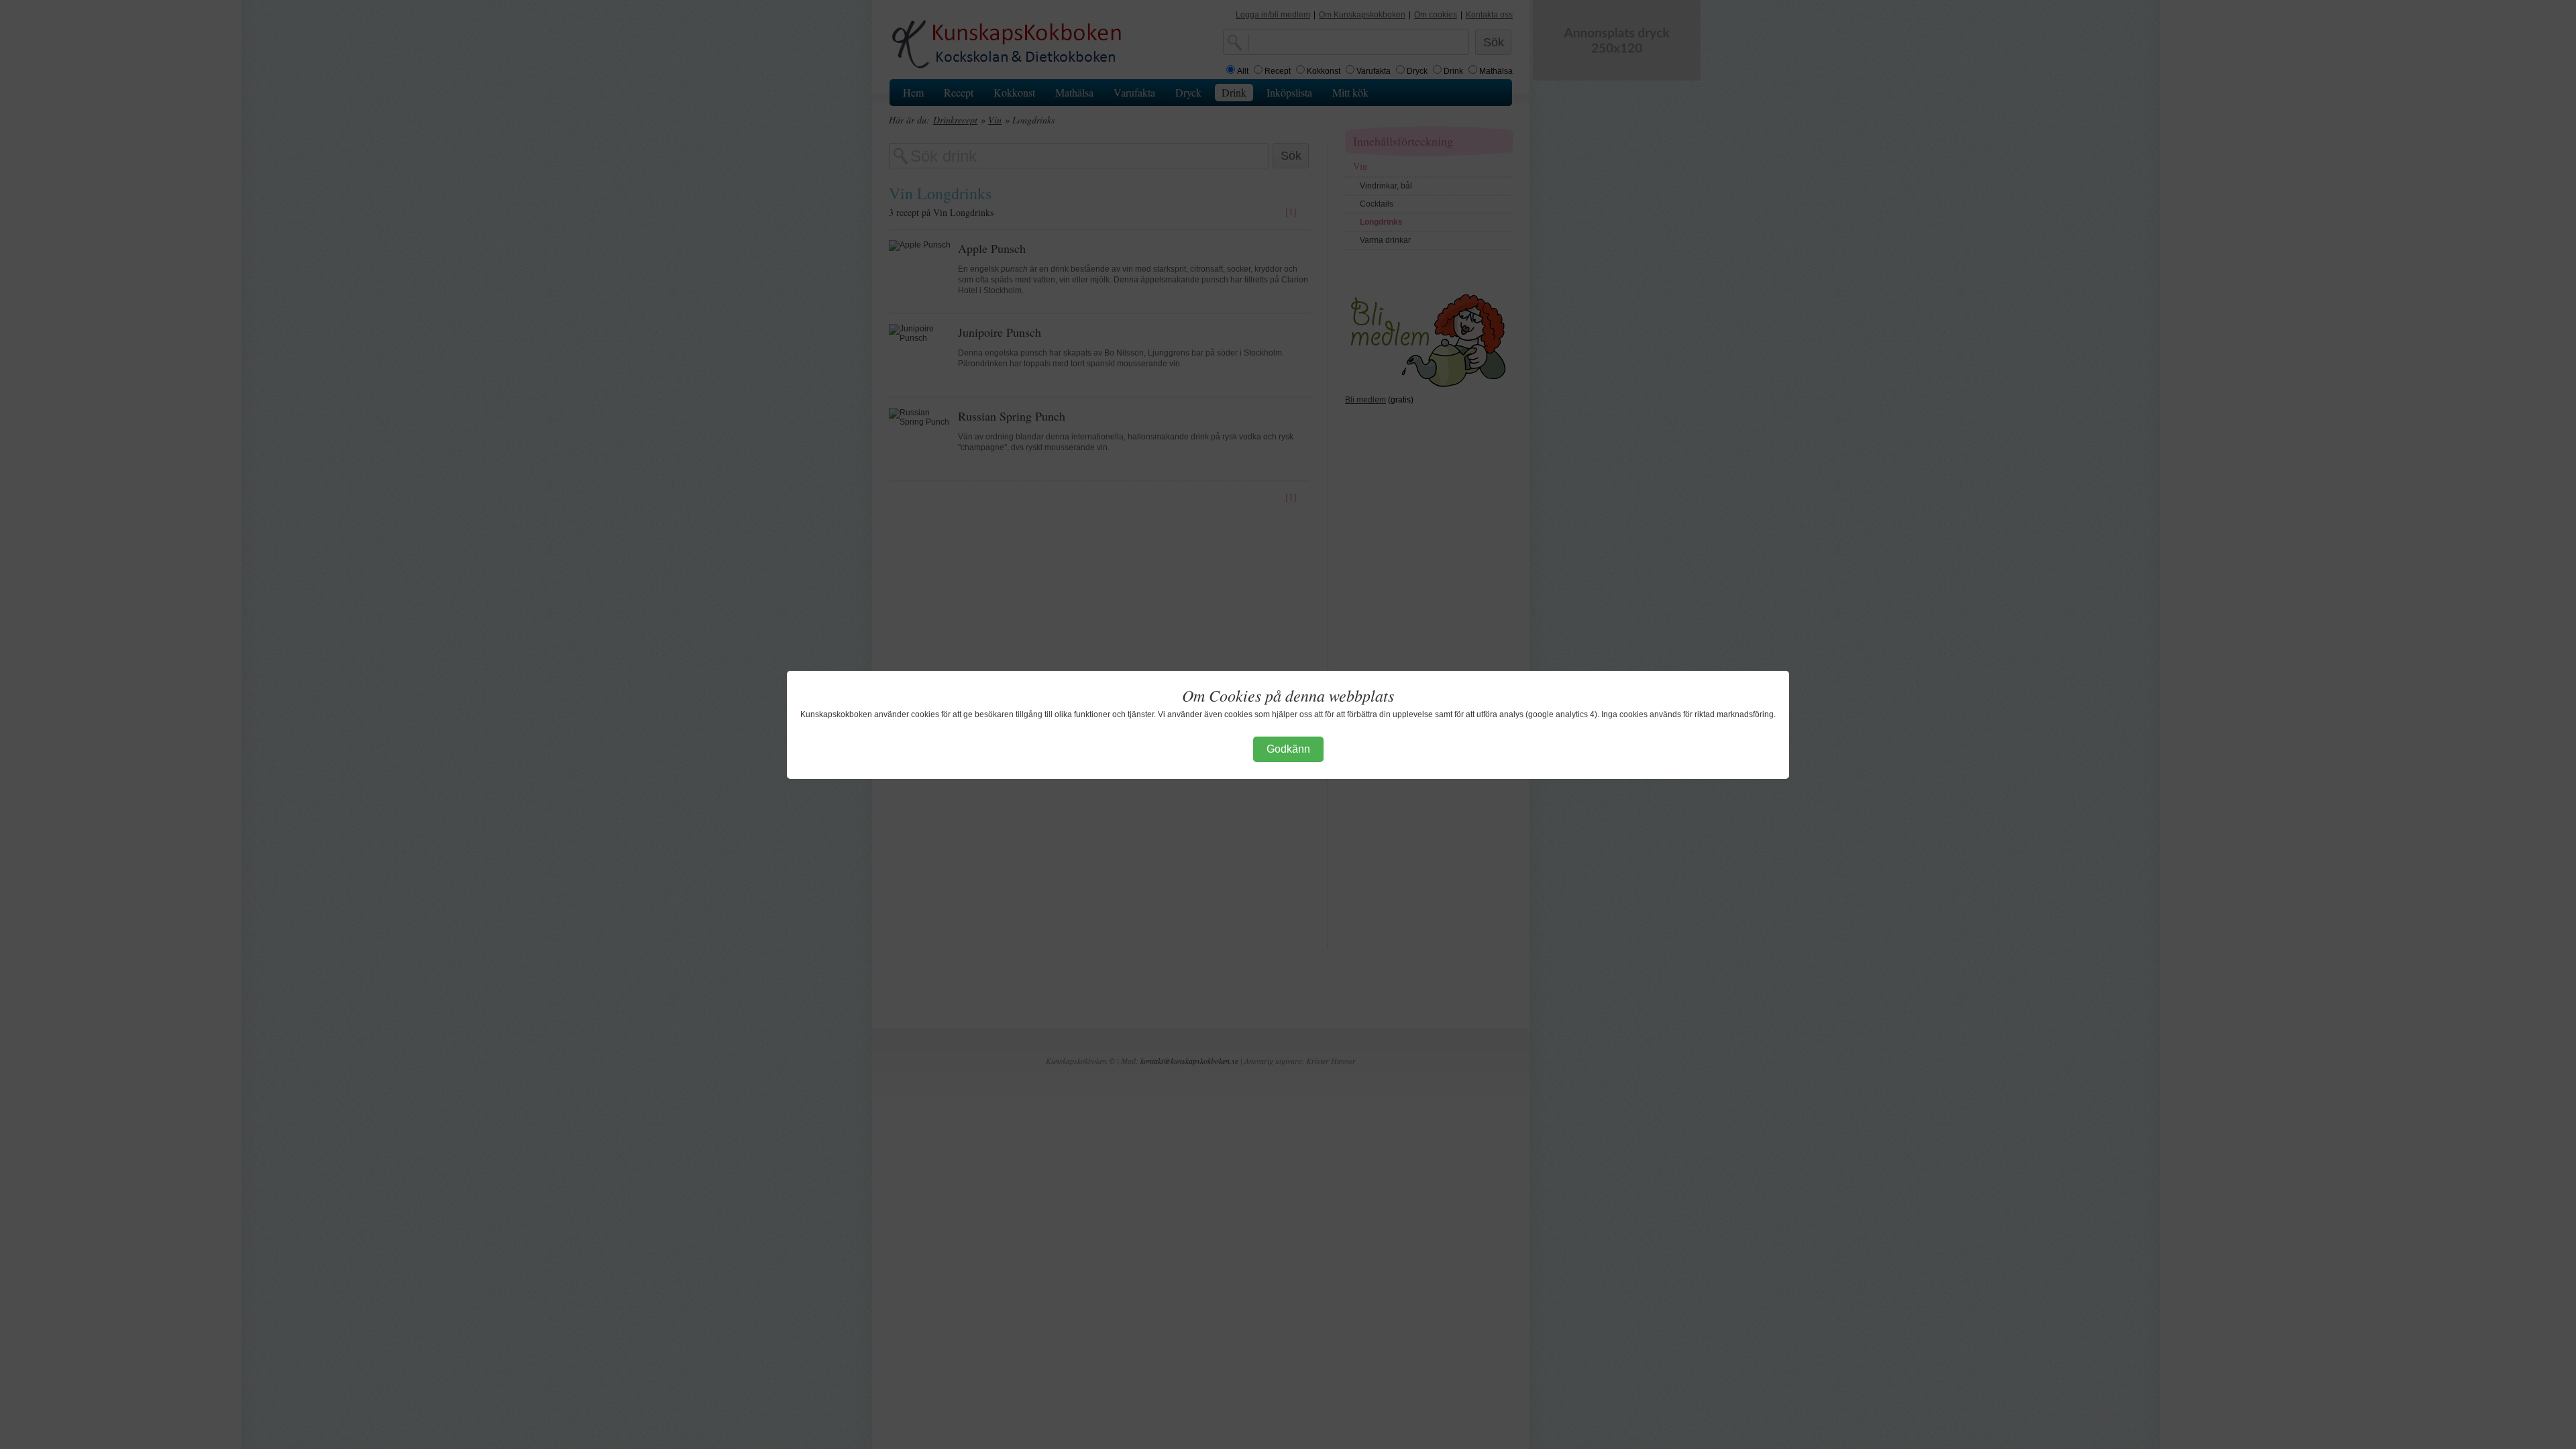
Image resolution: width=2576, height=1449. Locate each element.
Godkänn (1288, 749)
